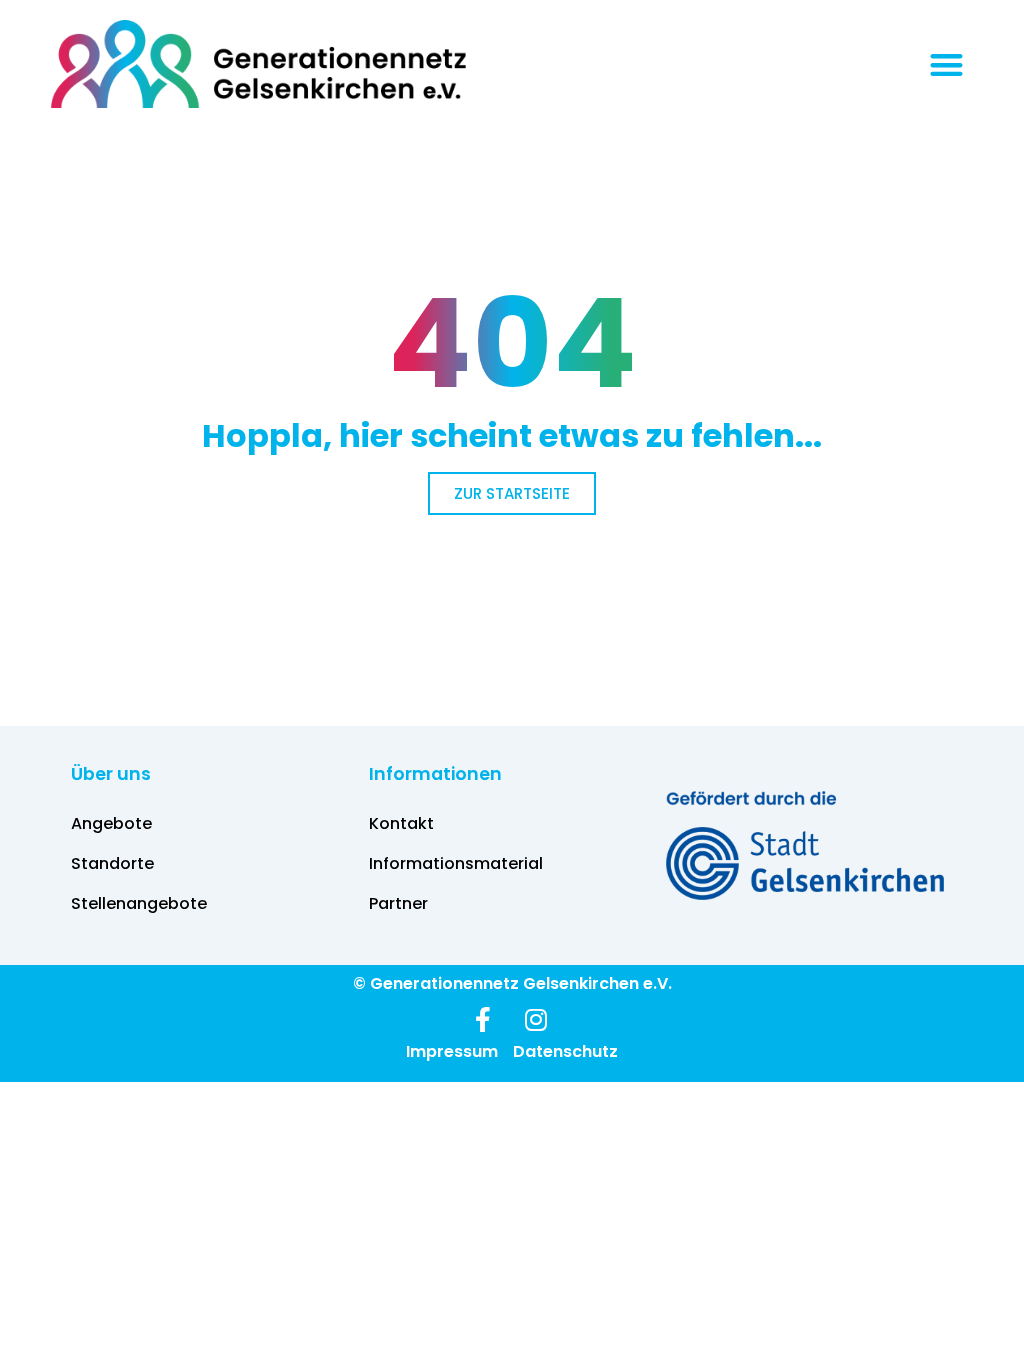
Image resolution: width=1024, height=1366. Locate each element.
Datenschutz (565, 1052)
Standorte (112, 863)
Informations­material (456, 863)
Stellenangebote (139, 903)
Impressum (452, 1052)
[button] (946, 64)
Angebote (111, 823)
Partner (398, 903)
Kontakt (401, 823)
